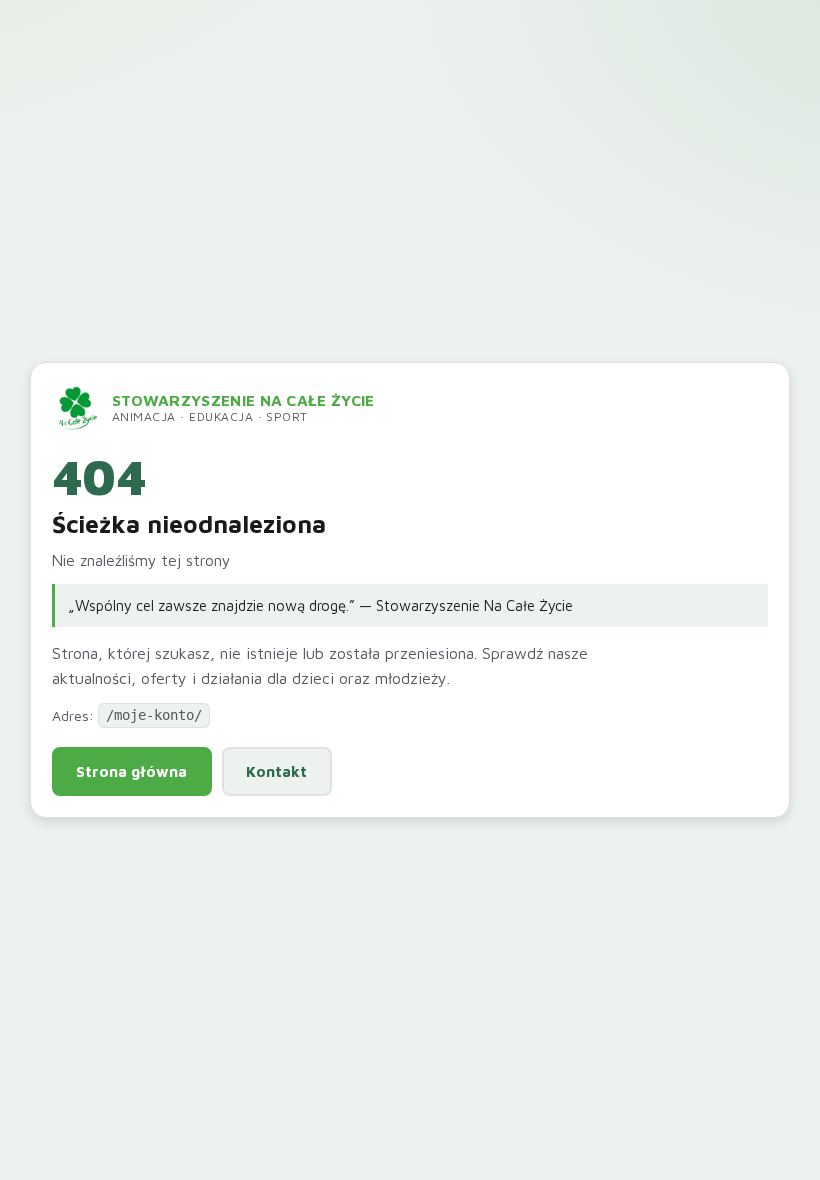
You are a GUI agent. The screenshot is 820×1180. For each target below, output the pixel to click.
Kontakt (276, 771)
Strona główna (131, 771)
